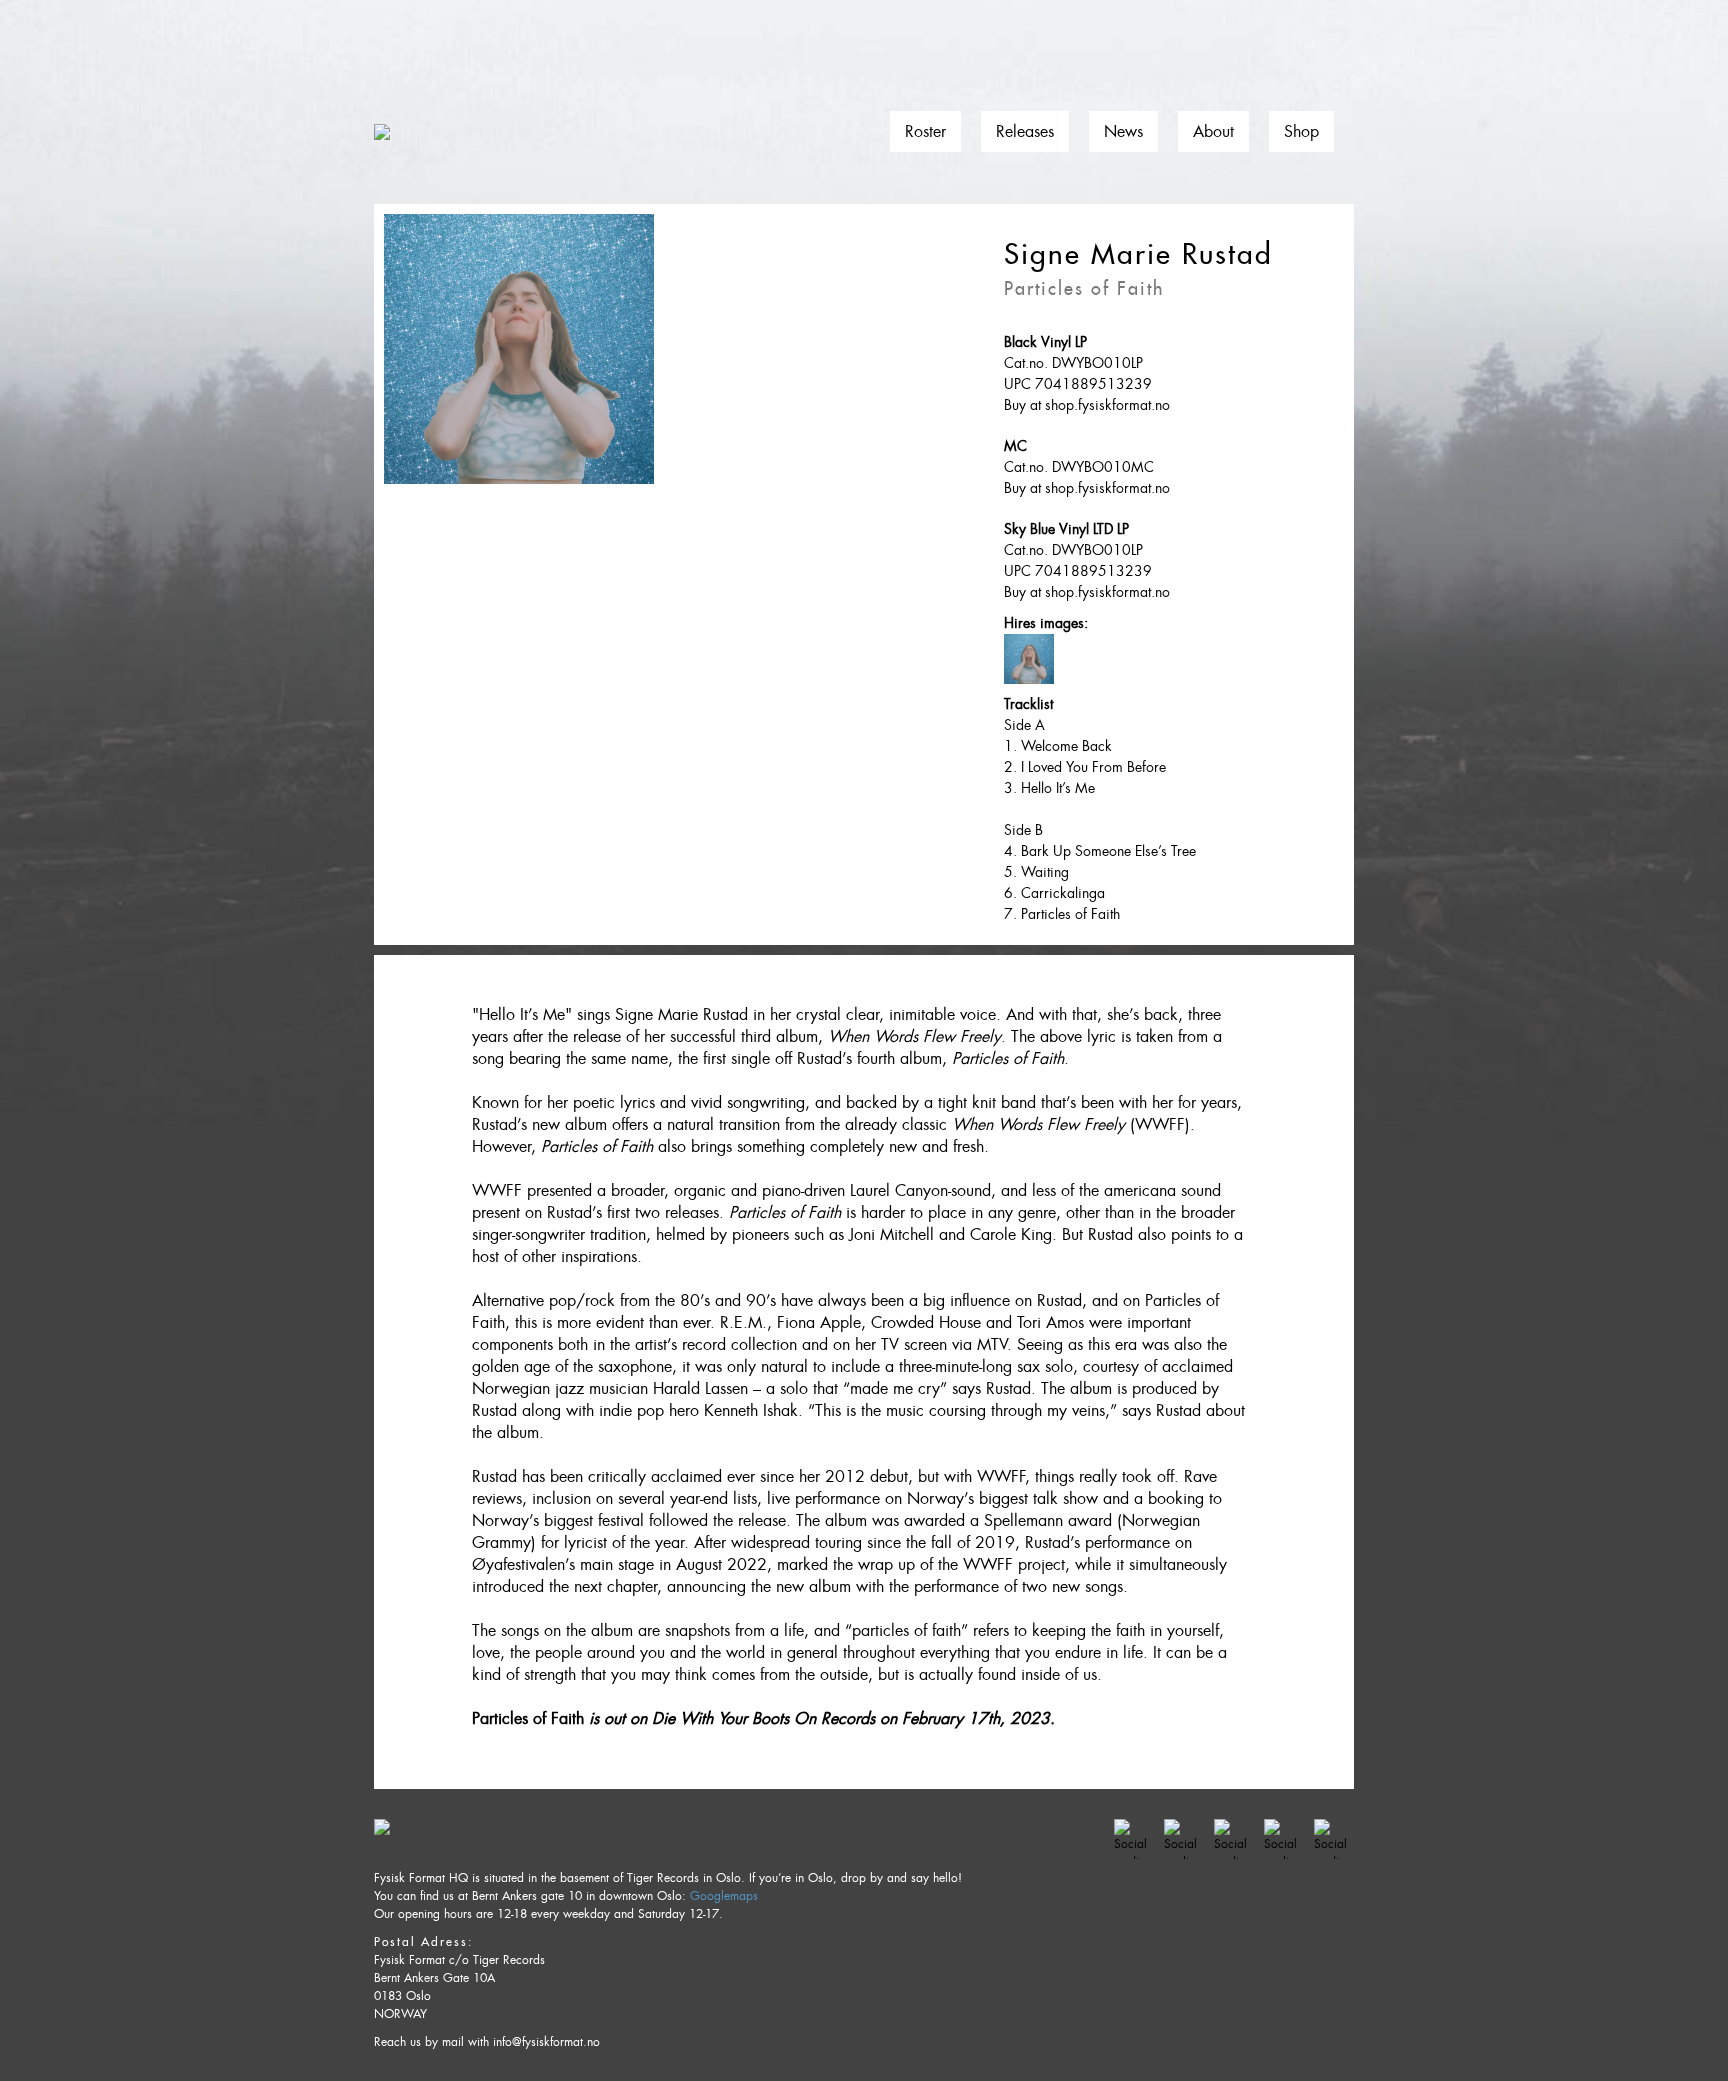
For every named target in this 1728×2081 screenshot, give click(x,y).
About (1213, 131)
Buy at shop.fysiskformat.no (1087, 405)
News (1123, 131)
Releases (1025, 131)
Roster (925, 131)
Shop (1301, 131)
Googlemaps (724, 1896)
